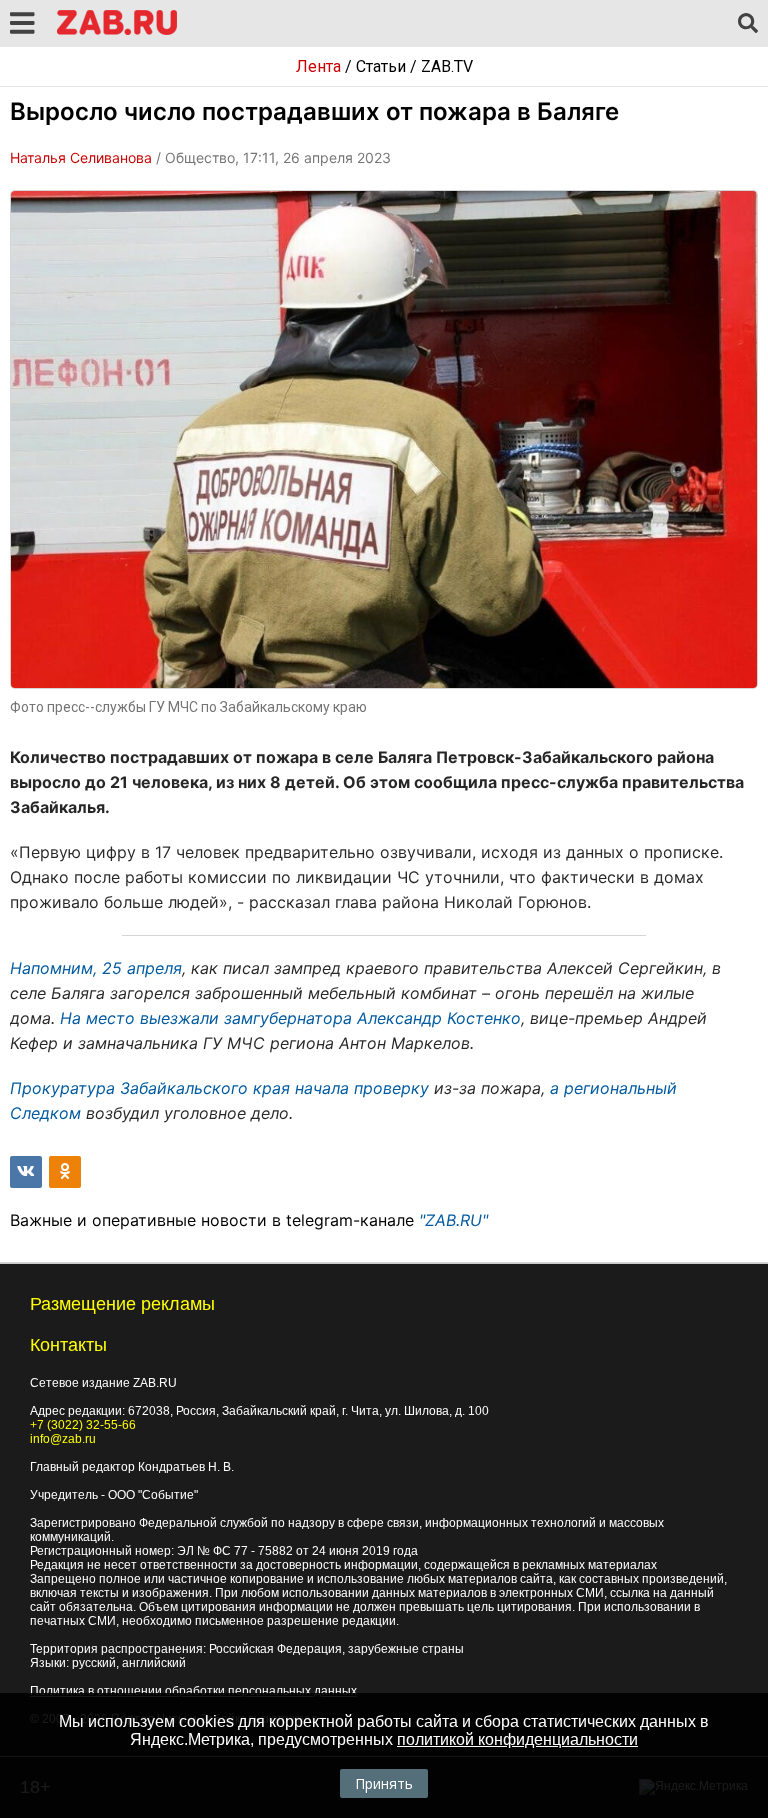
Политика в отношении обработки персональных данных (193, 1691)
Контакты (68, 1345)
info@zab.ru (63, 1439)
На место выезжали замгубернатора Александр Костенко (290, 1018)
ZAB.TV (447, 66)
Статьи (381, 66)
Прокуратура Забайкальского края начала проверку (219, 1088)
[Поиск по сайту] (748, 24)
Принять (384, 1783)
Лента (318, 66)
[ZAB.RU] (117, 31)
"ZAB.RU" (453, 1220)
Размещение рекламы (122, 1304)
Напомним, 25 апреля (96, 968)
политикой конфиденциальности (517, 1739)
